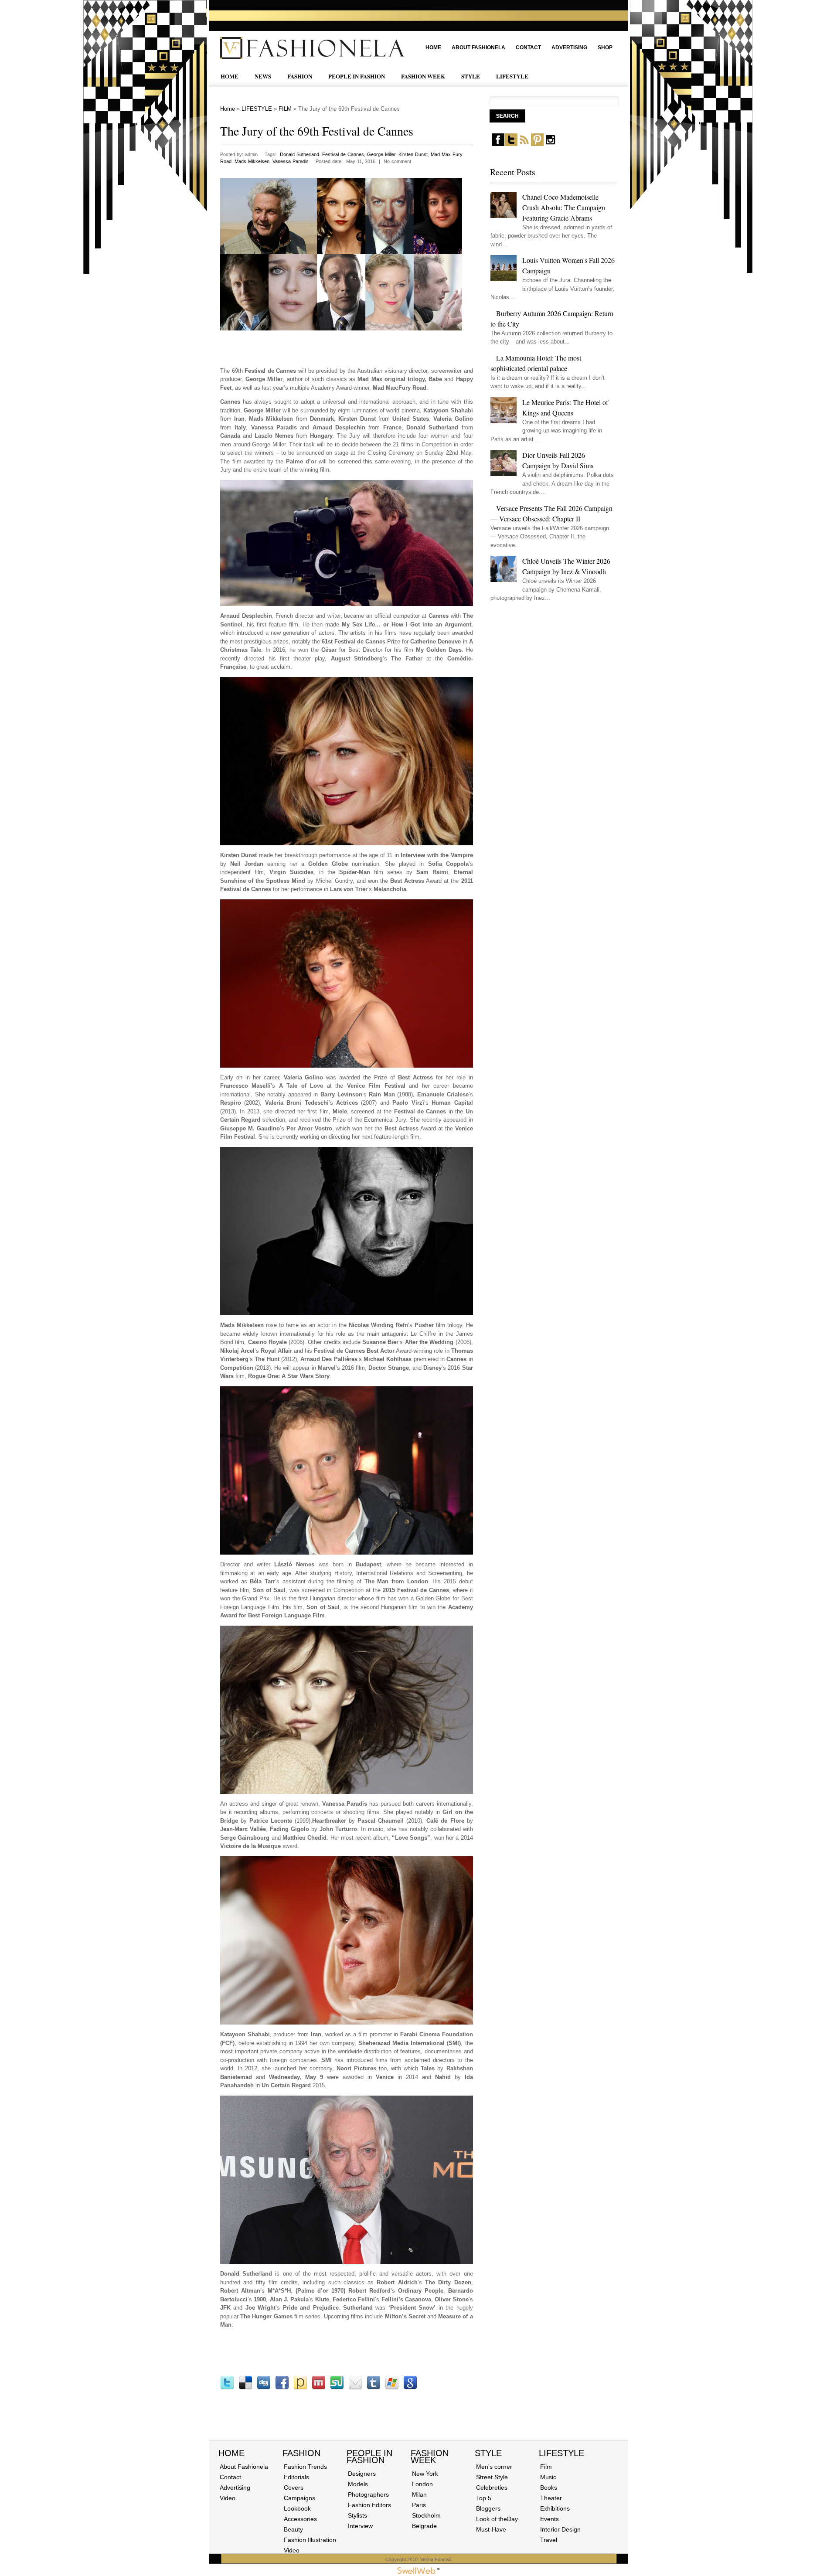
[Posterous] (300, 2388)
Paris (419, 2505)
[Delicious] (245, 2388)
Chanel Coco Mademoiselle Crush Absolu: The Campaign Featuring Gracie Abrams (564, 207)
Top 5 (484, 2498)
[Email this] (355, 2388)
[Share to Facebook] (282, 2388)
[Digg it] (264, 2388)
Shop (605, 48)
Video (228, 2498)
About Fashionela (478, 48)
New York (425, 2474)
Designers (362, 2474)
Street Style (492, 2477)
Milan (419, 2494)
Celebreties (492, 2488)
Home (433, 48)
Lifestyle (561, 2453)
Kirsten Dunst (413, 154)
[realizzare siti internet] (418, 2572)
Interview (360, 2526)
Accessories (300, 2519)
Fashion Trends (305, 2467)
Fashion (301, 2453)
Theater (551, 2498)
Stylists (357, 2515)
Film (546, 2467)
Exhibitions (555, 2508)
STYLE (471, 76)
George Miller (381, 154)
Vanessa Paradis (291, 161)
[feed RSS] (524, 144)
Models (358, 2484)
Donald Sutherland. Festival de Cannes (322, 154)
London (422, 2484)
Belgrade (424, 2526)
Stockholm (426, 2515)
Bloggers (488, 2508)
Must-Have (491, 2529)
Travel (549, 2540)
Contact (528, 48)
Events (549, 2519)
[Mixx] (319, 2388)
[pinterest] (537, 144)
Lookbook (297, 2508)
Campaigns (299, 2498)
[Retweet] (227, 2388)
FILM (285, 109)
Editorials (296, 2477)
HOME (230, 76)
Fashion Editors (369, 2505)
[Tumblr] (374, 2388)
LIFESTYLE (512, 76)
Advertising (569, 48)
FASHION (300, 76)
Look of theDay (497, 2519)
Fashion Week (430, 2457)
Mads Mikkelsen (252, 161)
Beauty (293, 2529)
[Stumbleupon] (337, 2388)
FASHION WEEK (423, 76)
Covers (294, 2488)
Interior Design (560, 2529)
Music (548, 2477)
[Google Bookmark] (410, 2388)
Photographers (368, 2494)
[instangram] (550, 144)
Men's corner (494, 2467)
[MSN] (392, 2388)
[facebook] (498, 144)
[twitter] (511, 144)
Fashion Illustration (310, 2540)
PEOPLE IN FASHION (357, 76)
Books (549, 2488)
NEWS (263, 76)
